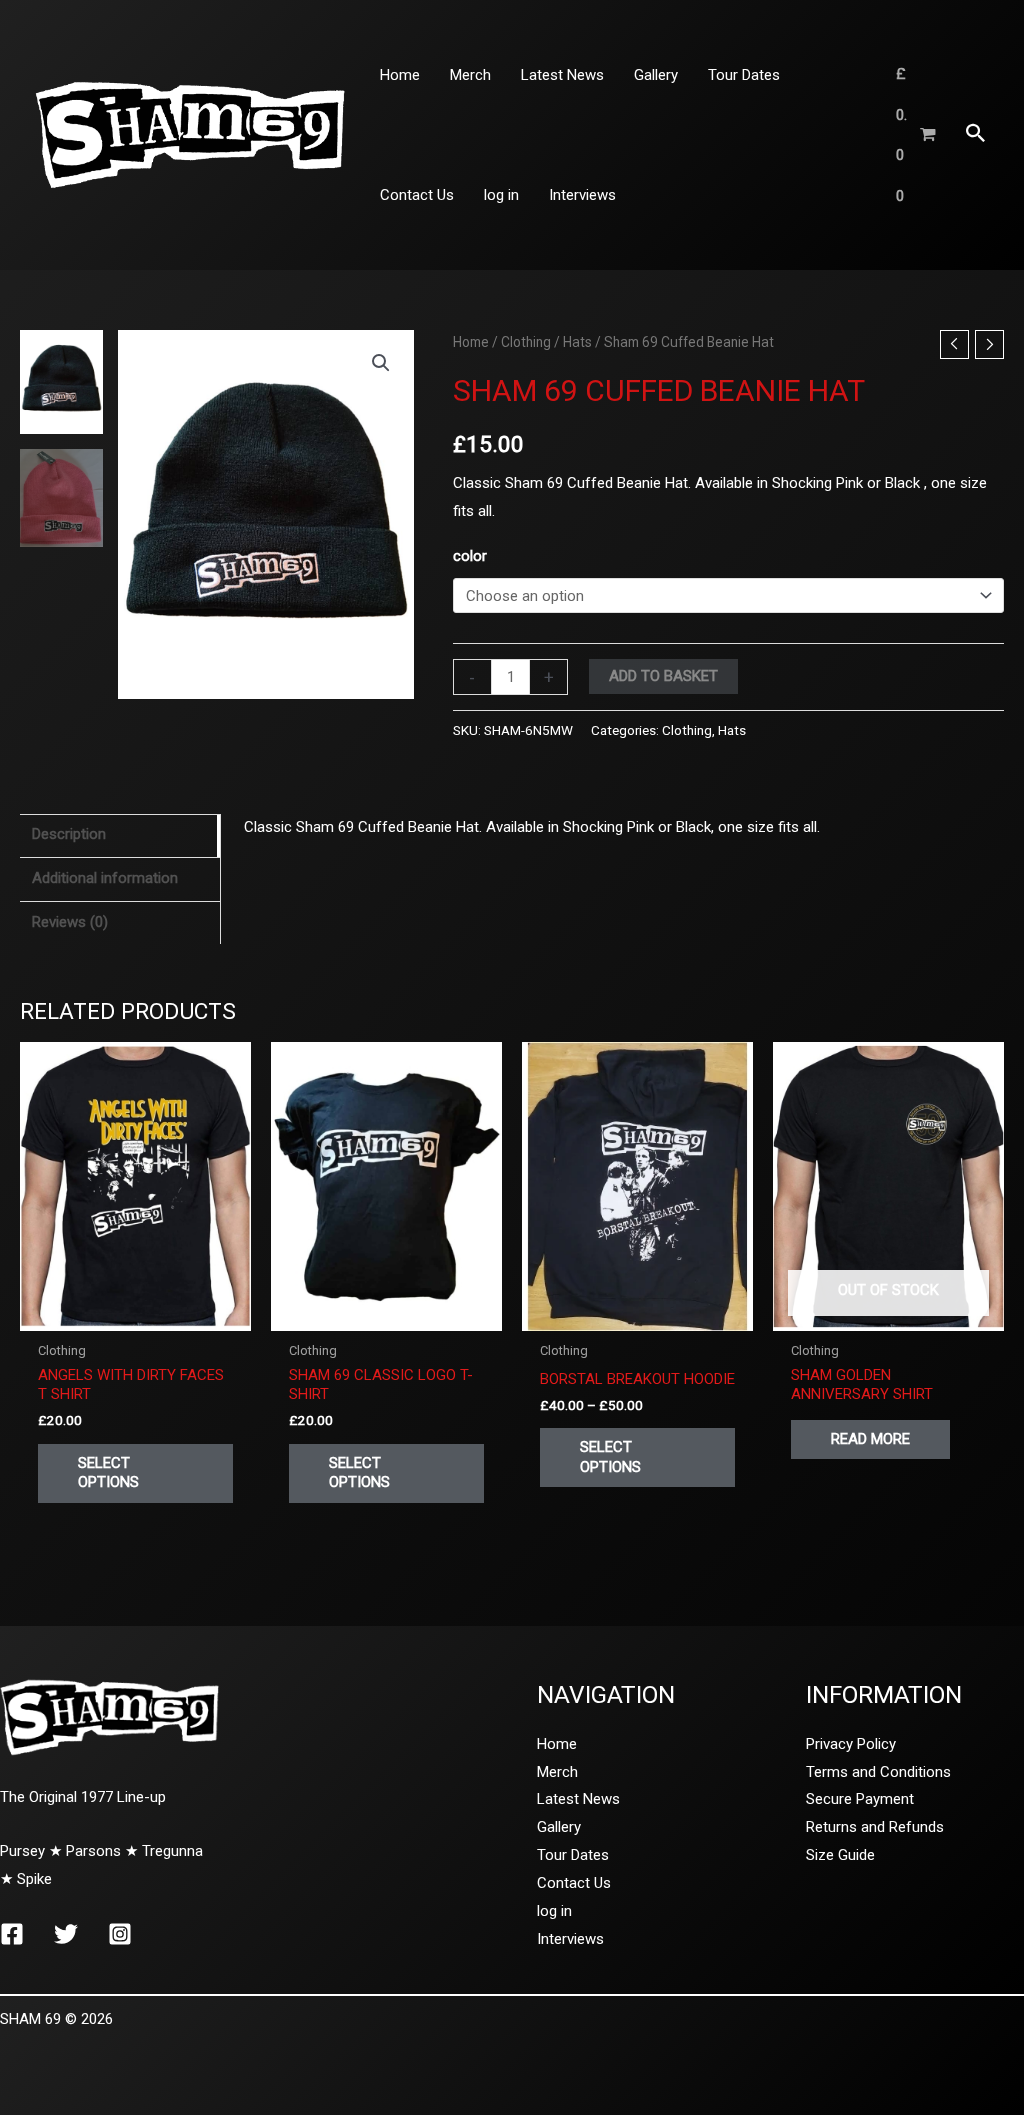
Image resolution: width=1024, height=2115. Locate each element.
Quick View (136, 1314)
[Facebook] (12, 1934)
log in (554, 1911)
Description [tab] (69, 834)
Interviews (570, 1939)
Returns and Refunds (875, 1827)
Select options (108, 1473)
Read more (870, 1439)
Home (471, 342)
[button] (976, 135)
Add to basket (663, 676)
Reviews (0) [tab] (70, 922)
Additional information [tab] (105, 878)
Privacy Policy (851, 1744)
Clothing (526, 342)
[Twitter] (66, 1934)
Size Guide (840, 1855)
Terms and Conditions (878, 1772)
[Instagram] (120, 1934)
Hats (577, 342)
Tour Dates (573, 1855)
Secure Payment (860, 1799)
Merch (557, 1772)
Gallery (559, 1827)
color (470, 556)
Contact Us (574, 1883)
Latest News (578, 1799)
